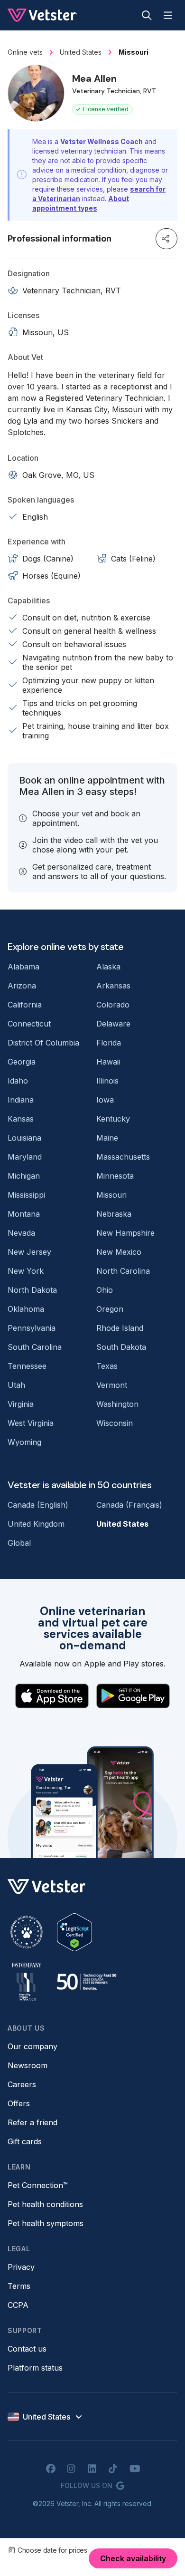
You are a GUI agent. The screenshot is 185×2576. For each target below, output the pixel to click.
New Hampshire (125, 1233)
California (25, 1005)
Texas (107, 1366)
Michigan (24, 1176)
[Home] (42, 15)
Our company (32, 2046)
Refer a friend (32, 2122)
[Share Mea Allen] (166, 239)
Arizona (22, 986)
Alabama (23, 967)
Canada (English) (38, 1505)
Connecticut (29, 1024)
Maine (107, 1138)
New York (26, 1271)
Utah (16, 1385)
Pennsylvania (32, 1328)
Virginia (21, 1404)
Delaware (113, 1024)
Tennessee (27, 1366)
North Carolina (123, 1271)
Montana (24, 1214)
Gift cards (25, 2141)
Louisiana (24, 1138)
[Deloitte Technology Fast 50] (86, 1982)
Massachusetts (123, 1157)
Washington (117, 1404)
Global (19, 1543)
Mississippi (26, 1195)
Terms (19, 2286)
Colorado (113, 1005)
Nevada (21, 1233)
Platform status (35, 2368)
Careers (22, 2084)
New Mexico (119, 1252)
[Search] (147, 15)
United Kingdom (36, 1524)
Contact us (27, 2349)
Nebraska (114, 1214)
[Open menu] (168, 15)
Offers (19, 2103)
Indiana (21, 1100)
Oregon (110, 1309)
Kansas (21, 1119)
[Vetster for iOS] (52, 1696)
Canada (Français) (129, 1505)
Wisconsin (115, 1423)
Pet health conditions (45, 2204)
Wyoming (24, 1442)
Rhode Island (120, 1328)
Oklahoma (26, 1309)
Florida (109, 1043)
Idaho (18, 1081)
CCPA (18, 2305)
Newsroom (28, 2065)
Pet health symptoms (46, 2223)
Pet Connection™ (38, 2185)
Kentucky (113, 1119)
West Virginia (31, 1423)
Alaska (108, 967)
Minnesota (115, 1176)
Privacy (21, 2267)
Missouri (111, 1195)
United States (122, 1524)
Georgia (22, 1062)
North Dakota (32, 1290)
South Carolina (35, 1347)
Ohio (105, 1290)
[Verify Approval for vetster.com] (74, 1932)
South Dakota (121, 1347)
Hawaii (108, 1062)
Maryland (25, 1157)
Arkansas (113, 986)
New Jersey (29, 1252)
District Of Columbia (43, 1043)
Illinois (107, 1081)
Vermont (112, 1385)
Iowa (105, 1100)
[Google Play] (133, 1696)
